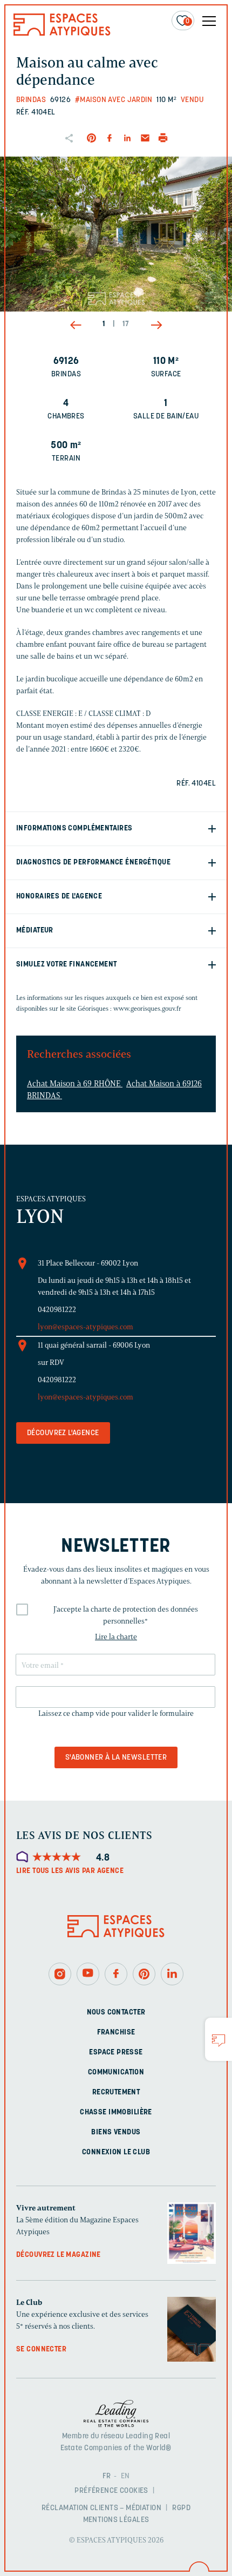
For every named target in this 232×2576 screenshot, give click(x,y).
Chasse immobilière (116, 2112)
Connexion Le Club (116, 2152)
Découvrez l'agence (63, 1433)
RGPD (181, 2508)
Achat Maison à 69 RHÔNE (75, 1084)
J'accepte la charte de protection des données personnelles (126, 1615)
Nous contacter (116, 2012)
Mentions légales (116, 2520)
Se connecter (41, 2349)
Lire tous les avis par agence (70, 1871)
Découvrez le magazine (59, 2254)
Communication (116, 2072)
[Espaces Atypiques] (62, 33)
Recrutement (116, 2092)
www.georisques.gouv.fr (147, 1008)
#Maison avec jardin (114, 100)
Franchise (116, 2032)
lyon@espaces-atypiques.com (86, 1327)
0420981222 (57, 1310)
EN (125, 2476)
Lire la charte (116, 1637)
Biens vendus (116, 2132)
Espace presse (116, 2052)
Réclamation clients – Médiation (101, 2508)
